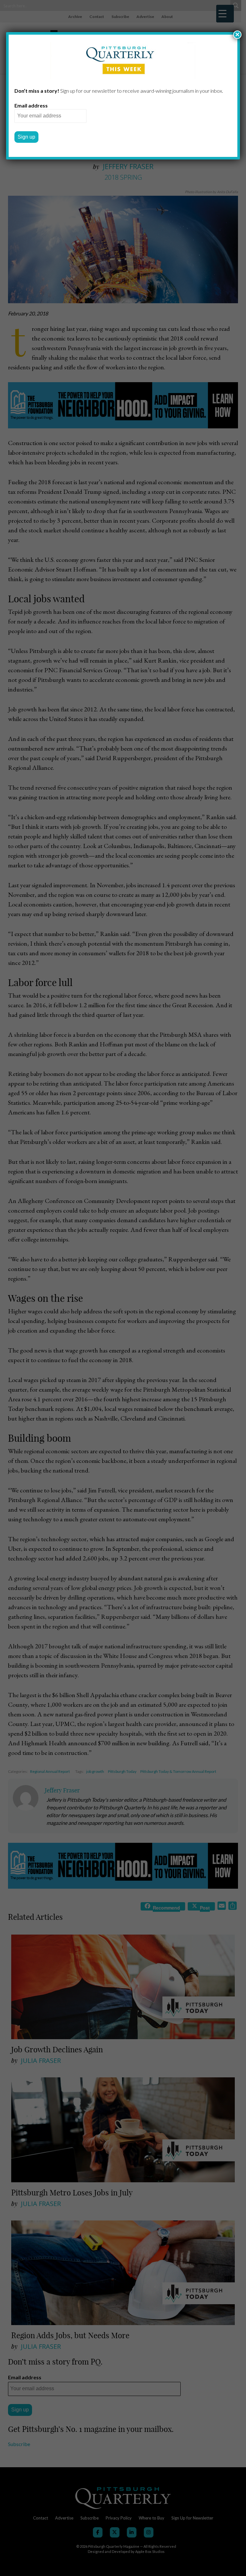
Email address (31, 105)
